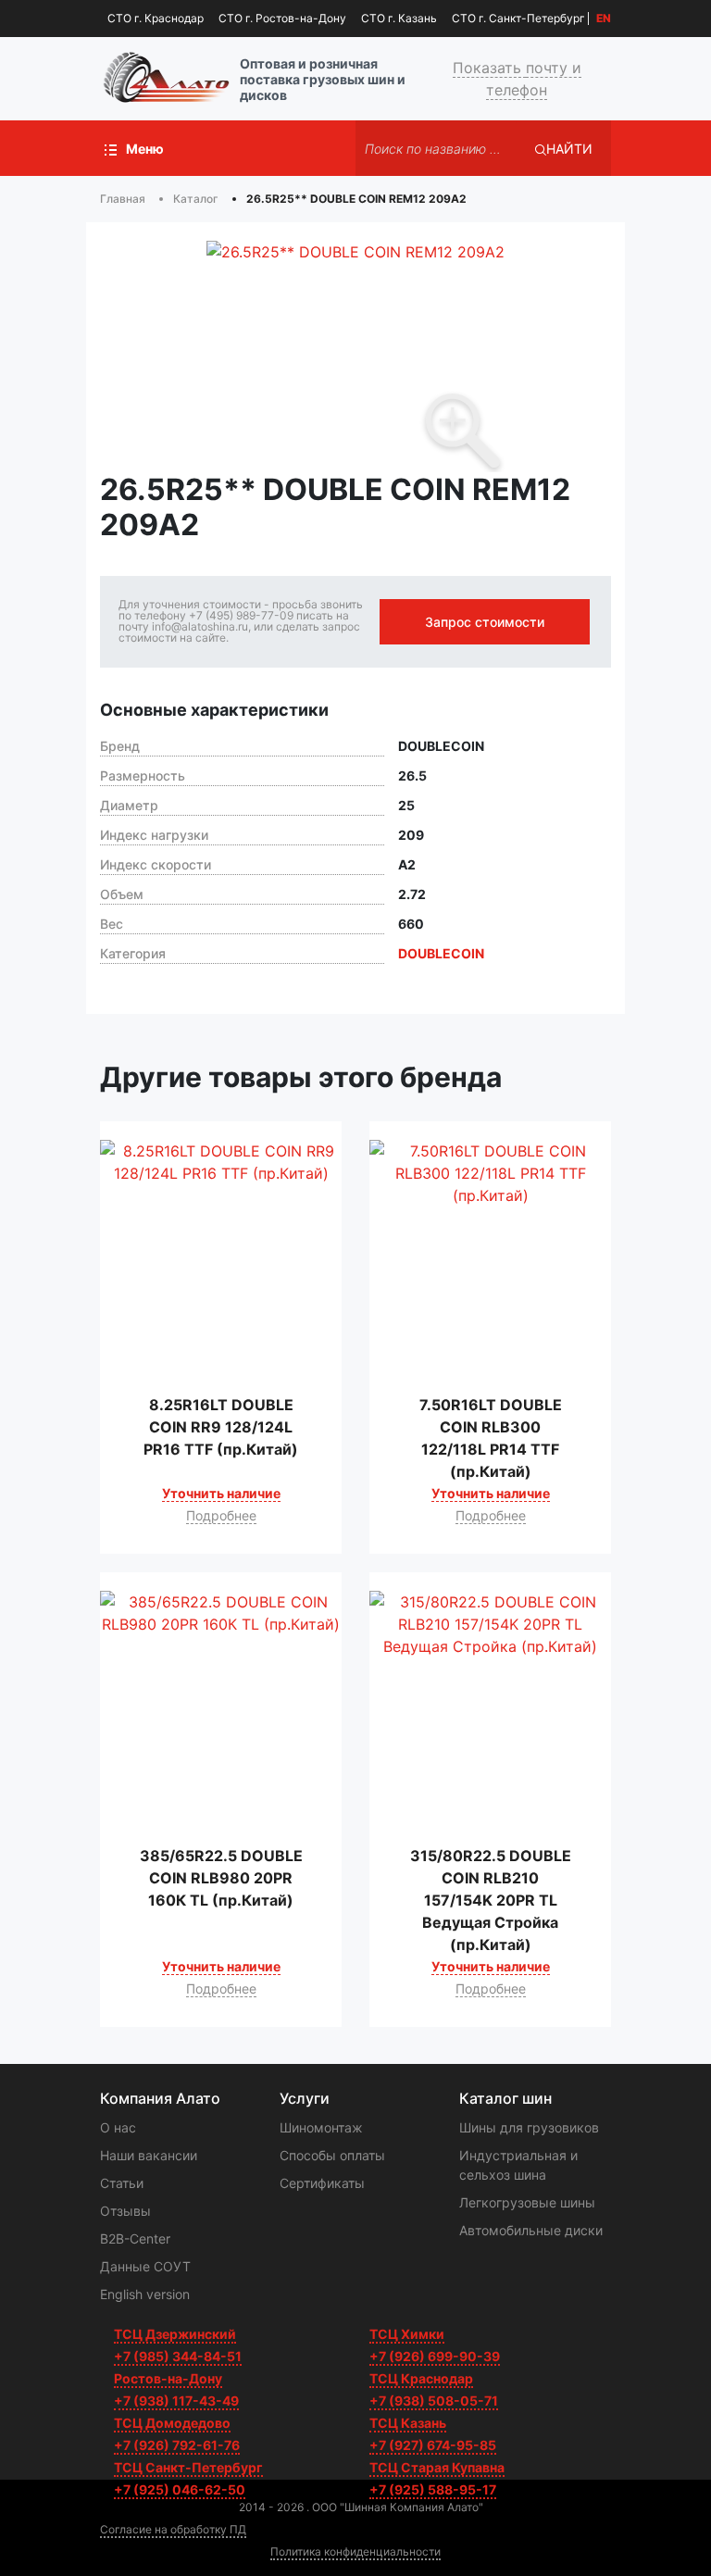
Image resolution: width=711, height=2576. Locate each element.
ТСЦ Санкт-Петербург (188, 2467)
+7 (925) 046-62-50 (180, 2489)
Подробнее (221, 1515)
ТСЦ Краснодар (421, 2378)
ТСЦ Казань (408, 2423)
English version (145, 2294)
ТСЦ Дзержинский (175, 2334)
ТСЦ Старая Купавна (437, 2467)
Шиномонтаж (321, 2127)
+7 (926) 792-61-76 (177, 2445)
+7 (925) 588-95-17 (433, 2489)
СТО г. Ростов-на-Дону (282, 18)
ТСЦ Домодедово (172, 2423)
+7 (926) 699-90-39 (435, 2356)
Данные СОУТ (145, 2266)
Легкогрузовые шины (527, 2202)
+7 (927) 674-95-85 (433, 2445)
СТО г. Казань (399, 18)
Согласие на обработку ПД (173, 2529)
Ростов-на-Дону (168, 2378)
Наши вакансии (149, 2155)
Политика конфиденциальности (355, 2551)
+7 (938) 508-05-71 (434, 2401)
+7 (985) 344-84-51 (178, 2356)
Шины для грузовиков (529, 2127)
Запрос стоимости (485, 622)
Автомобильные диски (531, 2230)
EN (604, 19)
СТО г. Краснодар (156, 18)
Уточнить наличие (221, 1493)
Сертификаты (322, 2183)
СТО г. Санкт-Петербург (518, 18)
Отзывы (125, 2211)
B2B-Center (135, 2238)
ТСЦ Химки (407, 2334)
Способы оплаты (332, 2155)
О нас (118, 2127)
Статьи (122, 2183)
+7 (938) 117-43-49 (176, 2401)
